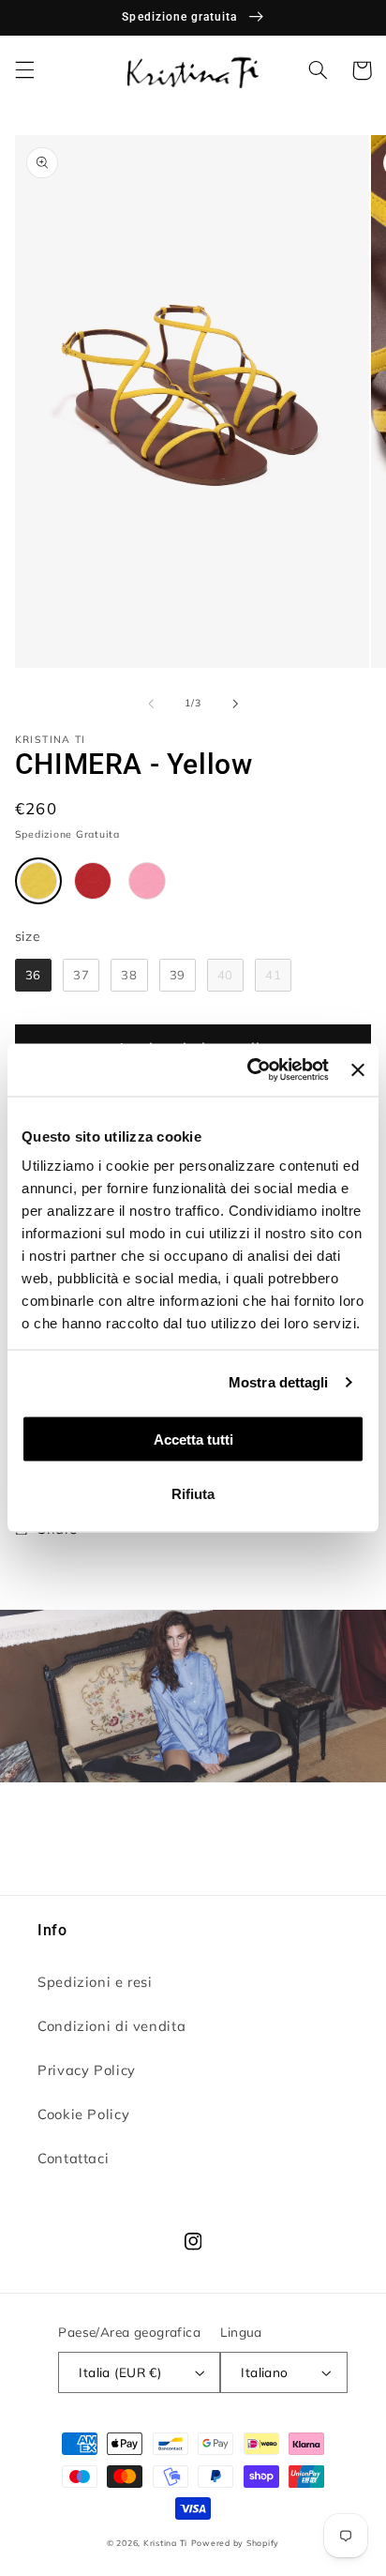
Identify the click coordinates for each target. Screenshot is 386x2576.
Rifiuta (193, 1494)
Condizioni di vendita (111, 2026)
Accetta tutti (193, 1439)
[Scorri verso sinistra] (151, 704)
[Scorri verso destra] (235, 704)
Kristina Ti (165, 2543)
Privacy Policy (87, 2070)
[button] (24, 70)
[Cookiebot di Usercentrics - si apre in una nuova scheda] (249, 1070)
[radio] (38, 881)
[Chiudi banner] (358, 1069)
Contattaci (73, 2158)
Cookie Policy (83, 2114)
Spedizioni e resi (95, 1982)
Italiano (264, 2372)
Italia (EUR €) (120, 2372)
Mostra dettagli (279, 1382)
